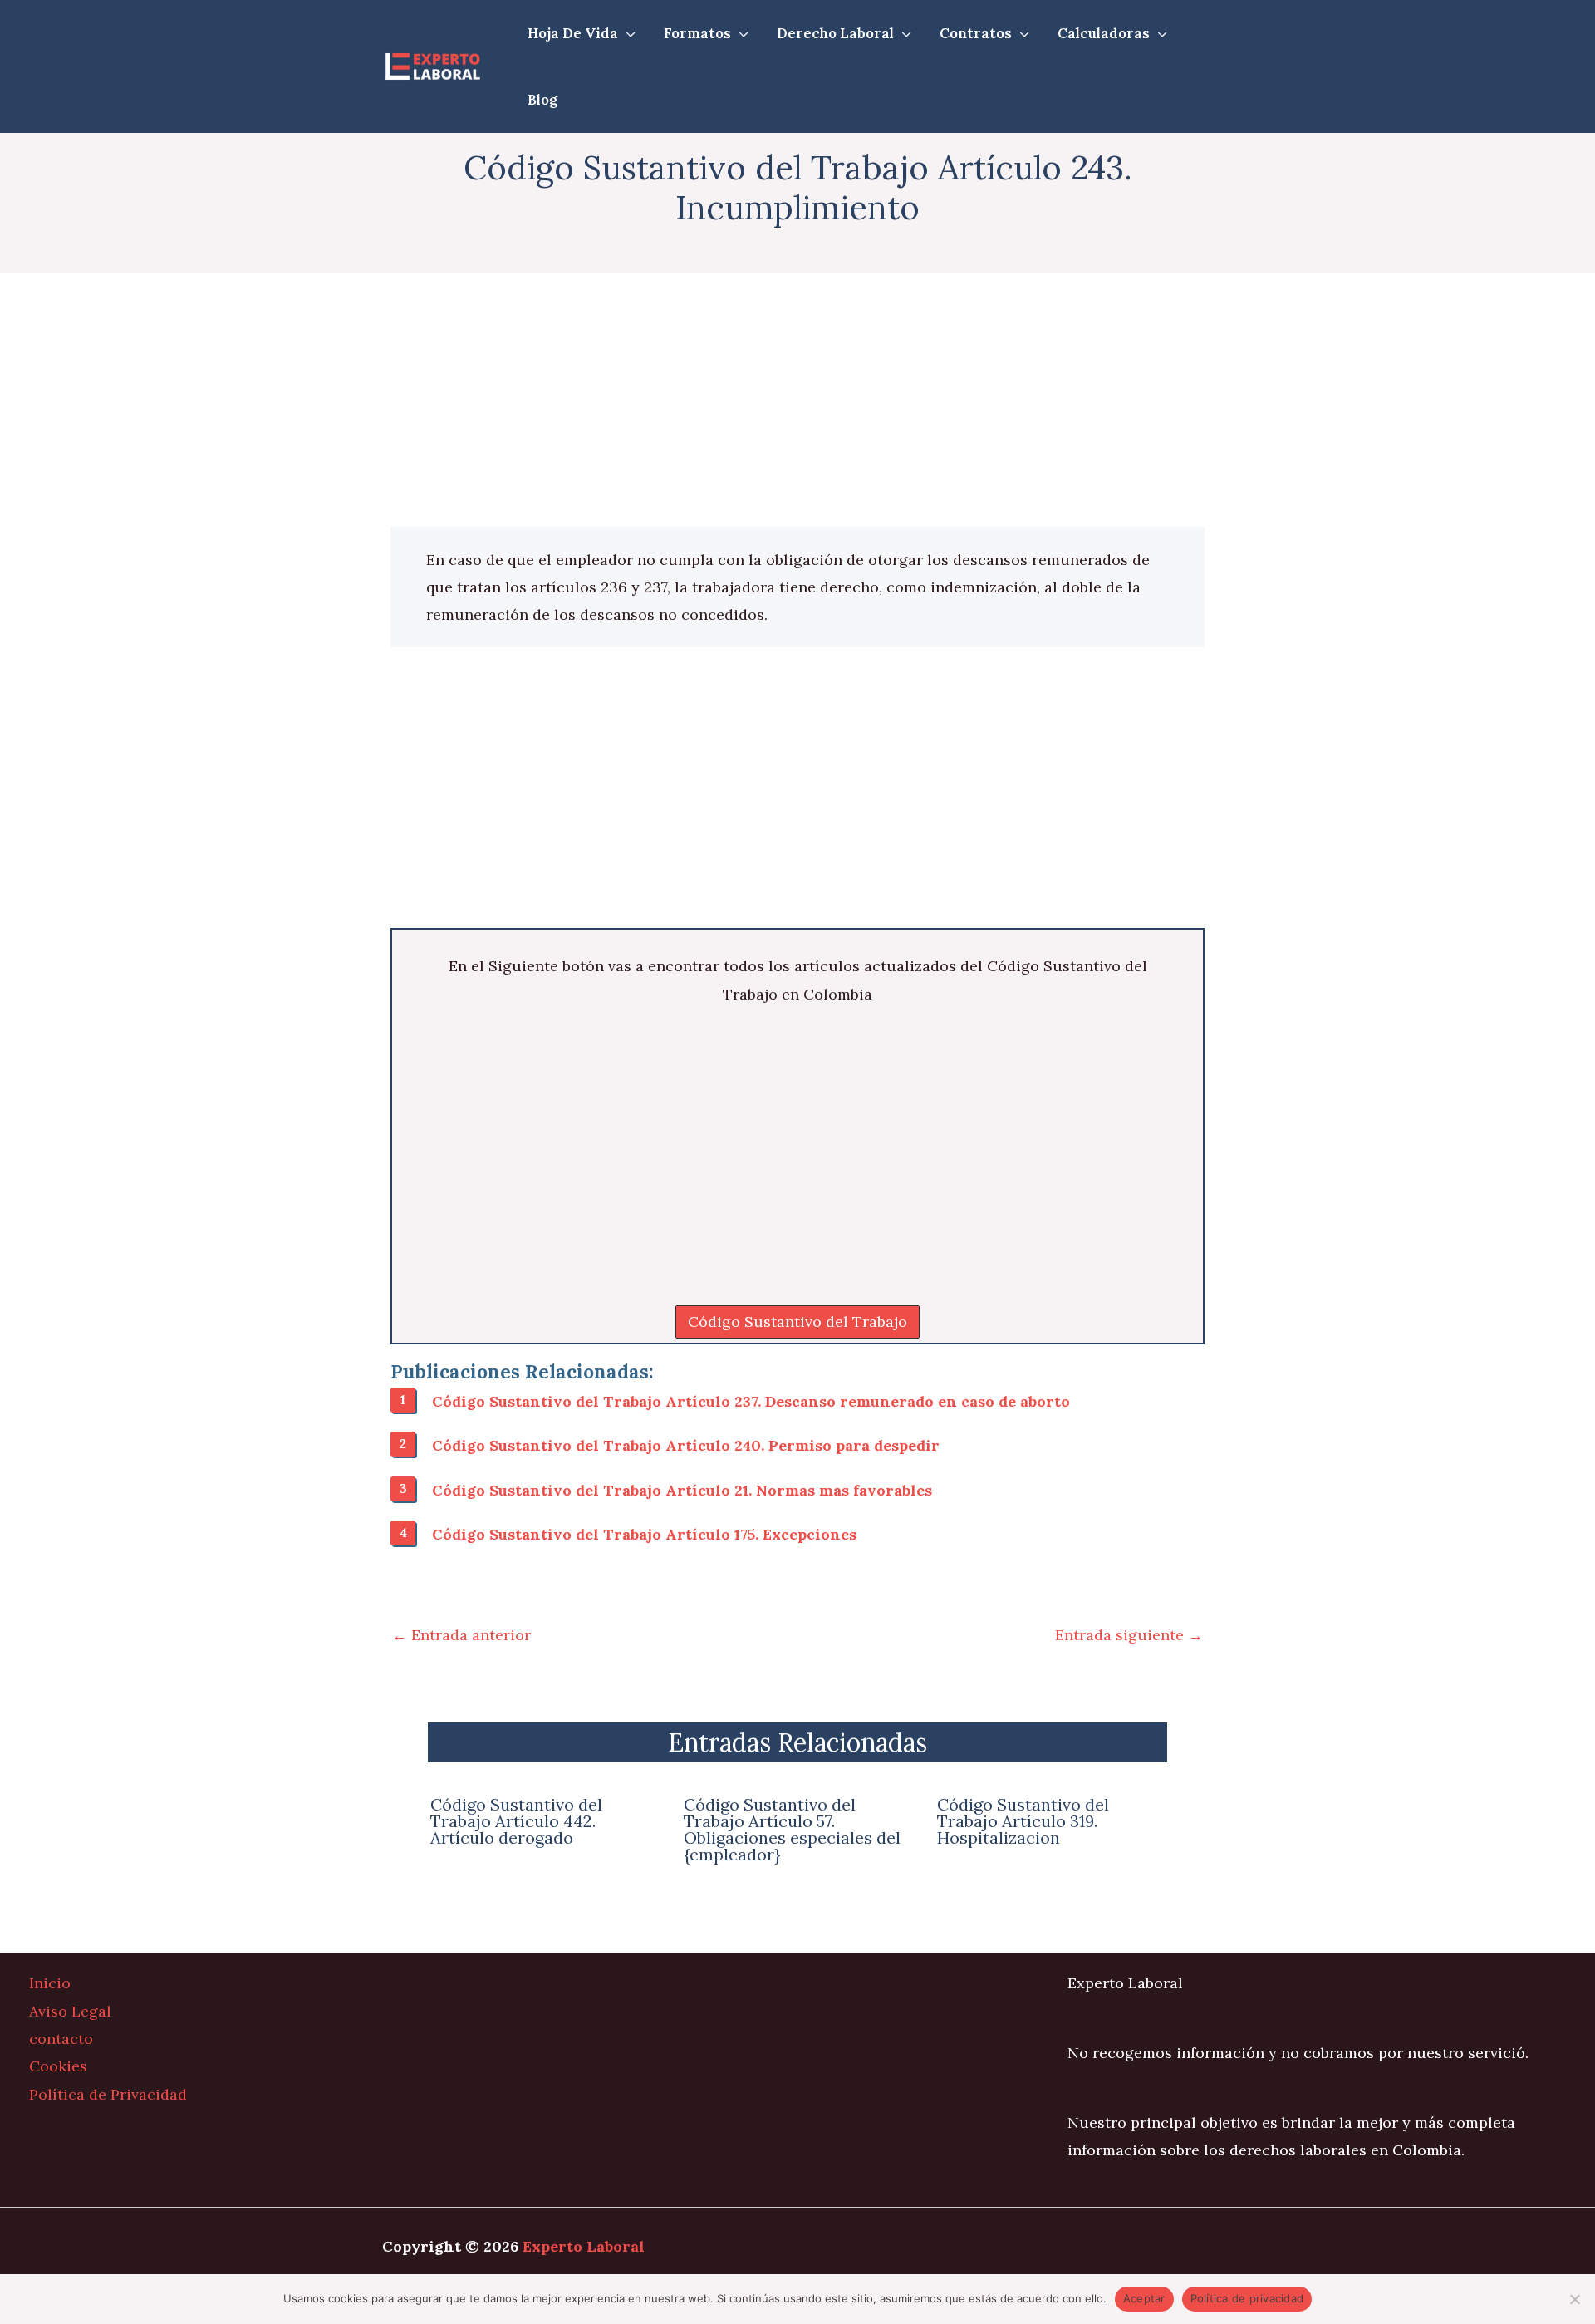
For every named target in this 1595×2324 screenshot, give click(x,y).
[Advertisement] (797, 404)
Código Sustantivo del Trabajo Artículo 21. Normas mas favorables (682, 1490)
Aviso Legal (70, 2011)
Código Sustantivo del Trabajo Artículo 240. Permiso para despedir (686, 1445)
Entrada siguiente (1129, 1635)
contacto (61, 2039)
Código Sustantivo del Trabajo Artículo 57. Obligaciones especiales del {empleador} (792, 1829)
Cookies (58, 2066)
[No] (1574, 2299)
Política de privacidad (1247, 2298)
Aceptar (1144, 2298)
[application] (627, 33)
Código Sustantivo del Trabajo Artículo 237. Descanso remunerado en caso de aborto (751, 1401)
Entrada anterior (461, 1635)
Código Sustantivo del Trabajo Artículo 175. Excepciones (644, 1534)
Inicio (50, 1983)
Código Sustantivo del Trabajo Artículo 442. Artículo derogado (516, 1821)
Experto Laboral (584, 2246)
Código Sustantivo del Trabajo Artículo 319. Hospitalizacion (1023, 1821)
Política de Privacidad (108, 2094)
